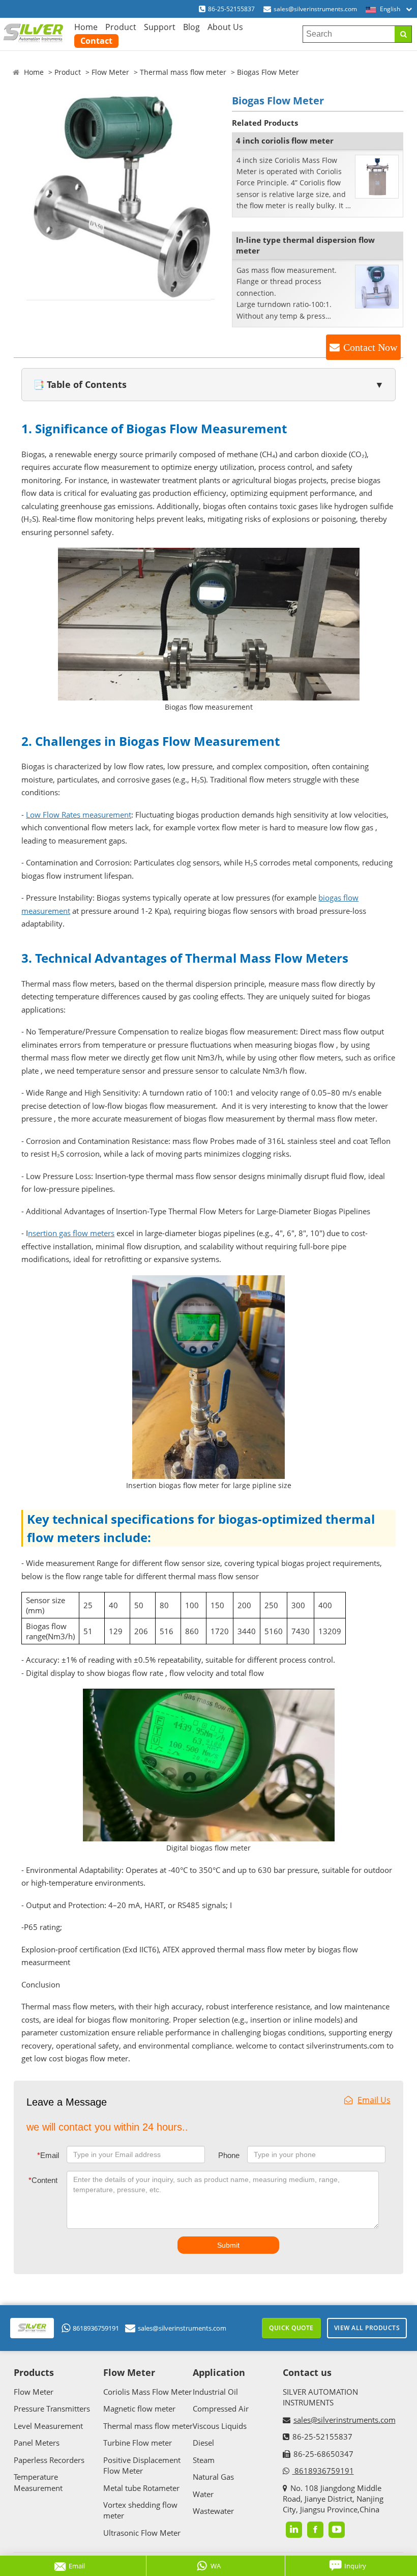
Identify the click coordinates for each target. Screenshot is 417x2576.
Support (160, 27)
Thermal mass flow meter (183, 72)
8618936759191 (96, 2328)
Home (86, 27)
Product (121, 27)
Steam (204, 2460)
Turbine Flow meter (138, 2443)
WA (216, 2566)
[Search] (403, 34)
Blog (191, 27)
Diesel (203, 2443)
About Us (225, 27)
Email (48, 2155)
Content (43, 2180)
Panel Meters (37, 2443)
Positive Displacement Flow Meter (142, 2465)
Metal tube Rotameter (141, 2488)
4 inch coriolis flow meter (285, 141)
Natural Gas (213, 2477)
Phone (229, 2155)
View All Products (367, 2328)
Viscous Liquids (220, 2426)
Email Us (374, 2100)
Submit (228, 2245)
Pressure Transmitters (52, 2409)
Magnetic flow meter (139, 2409)
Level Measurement (48, 2426)
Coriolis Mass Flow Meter (147, 2392)
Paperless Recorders (49, 2460)
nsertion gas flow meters (71, 1233)
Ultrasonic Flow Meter (142, 2533)
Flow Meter (110, 72)
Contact (96, 41)
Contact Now (370, 347)
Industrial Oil (215, 2392)
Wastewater (213, 2511)
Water (203, 2494)
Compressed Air (221, 2409)
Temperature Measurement (38, 2482)
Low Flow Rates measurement (79, 815)
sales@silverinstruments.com (315, 9)
